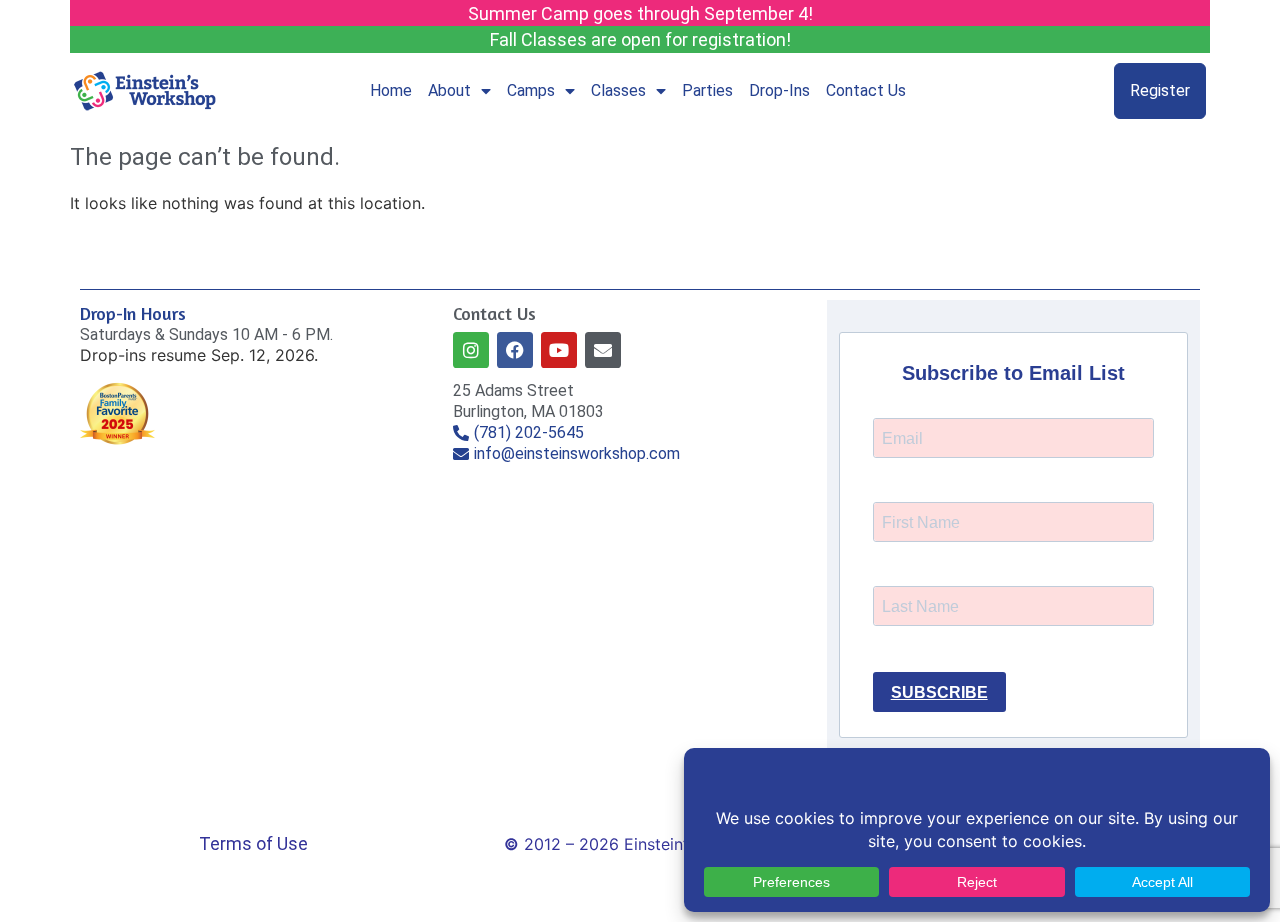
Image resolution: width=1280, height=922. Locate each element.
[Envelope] (603, 350)
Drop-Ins (779, 90)
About (449, 90)
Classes (618, 90)
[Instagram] (471, 350)
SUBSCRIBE (939, 692)
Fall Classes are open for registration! (640, 39)
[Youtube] (559, 350)
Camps (531, 90)
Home (391, 90)
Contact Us (866, 90)
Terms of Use (253, 843)
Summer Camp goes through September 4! (640, 13)
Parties (707, 90)
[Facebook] (515, 350)
